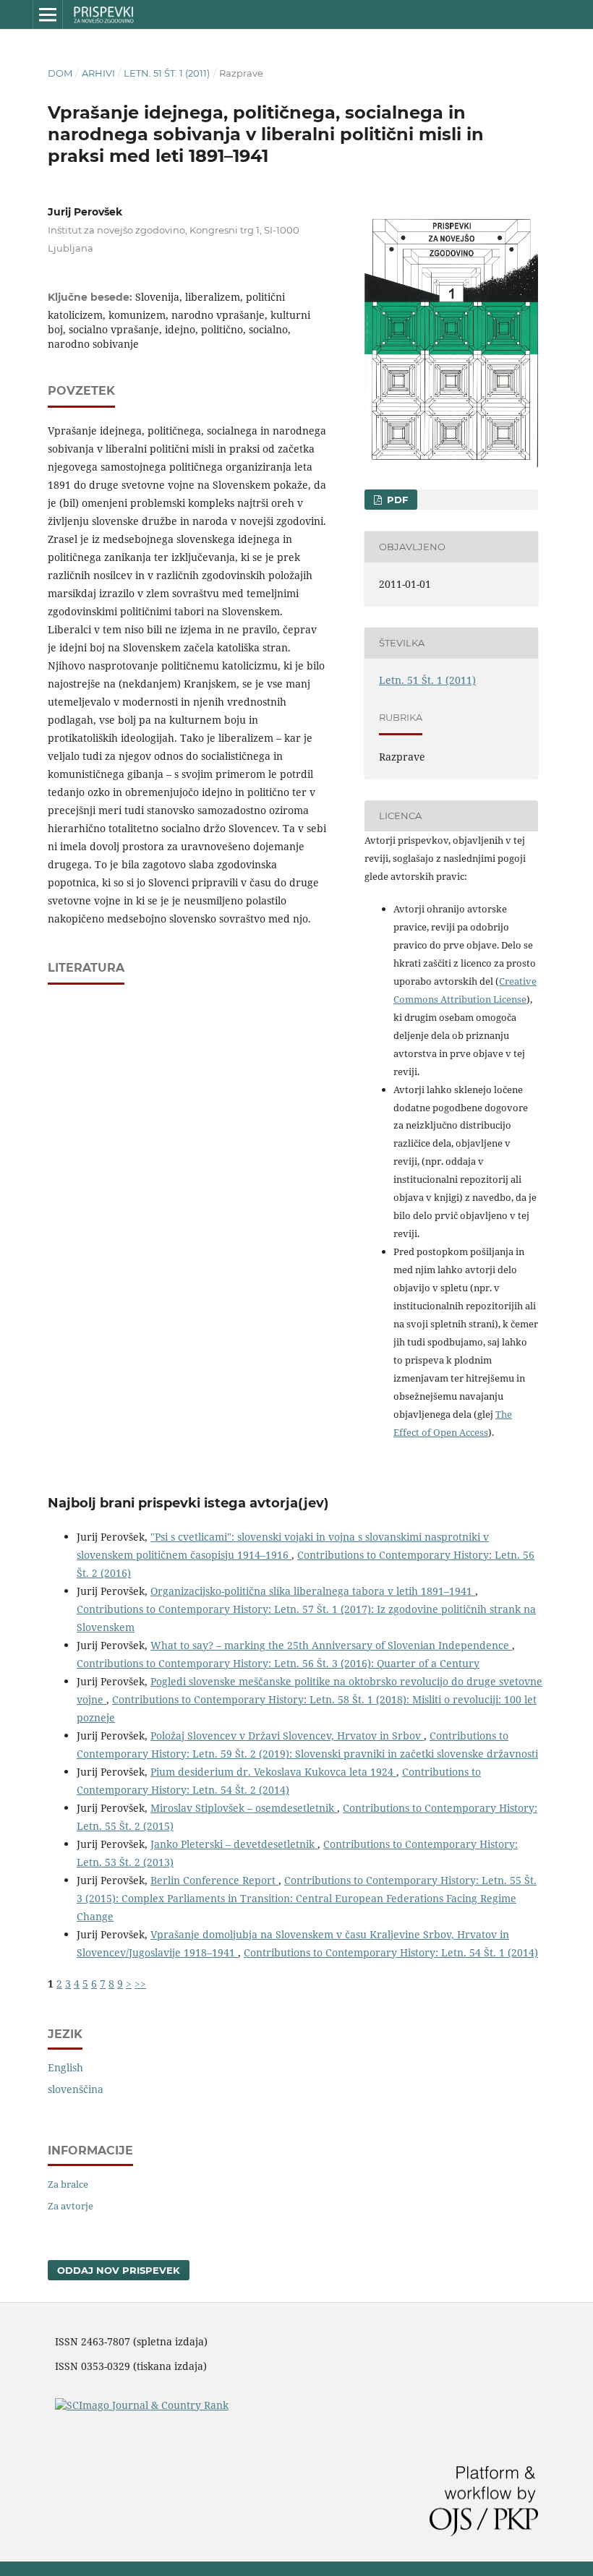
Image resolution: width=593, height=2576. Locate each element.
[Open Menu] (48, 14)
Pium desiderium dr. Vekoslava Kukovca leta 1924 (273, 1772)
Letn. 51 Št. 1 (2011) (167, 73)
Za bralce (68, 2184)
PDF (396, 500)
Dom (60, 73)
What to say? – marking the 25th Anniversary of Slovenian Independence (331, 1645)
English (65, 2067)
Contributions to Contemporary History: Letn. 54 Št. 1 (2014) (391, 1952)
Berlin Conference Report (214, 1880)
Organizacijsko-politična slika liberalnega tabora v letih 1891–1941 (313, 1591)
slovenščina (76, 2089)
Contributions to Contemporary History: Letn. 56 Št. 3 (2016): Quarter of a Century (278, 1663)
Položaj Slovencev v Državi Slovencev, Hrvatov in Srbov (287, 1736)
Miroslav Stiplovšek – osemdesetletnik (244, 1808)
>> (140, 1984)
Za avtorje (71, 2206)
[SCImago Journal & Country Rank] (142, 2405)
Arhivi (98, 73)
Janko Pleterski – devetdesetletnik (234, 1844)
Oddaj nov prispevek (119, 2270)
